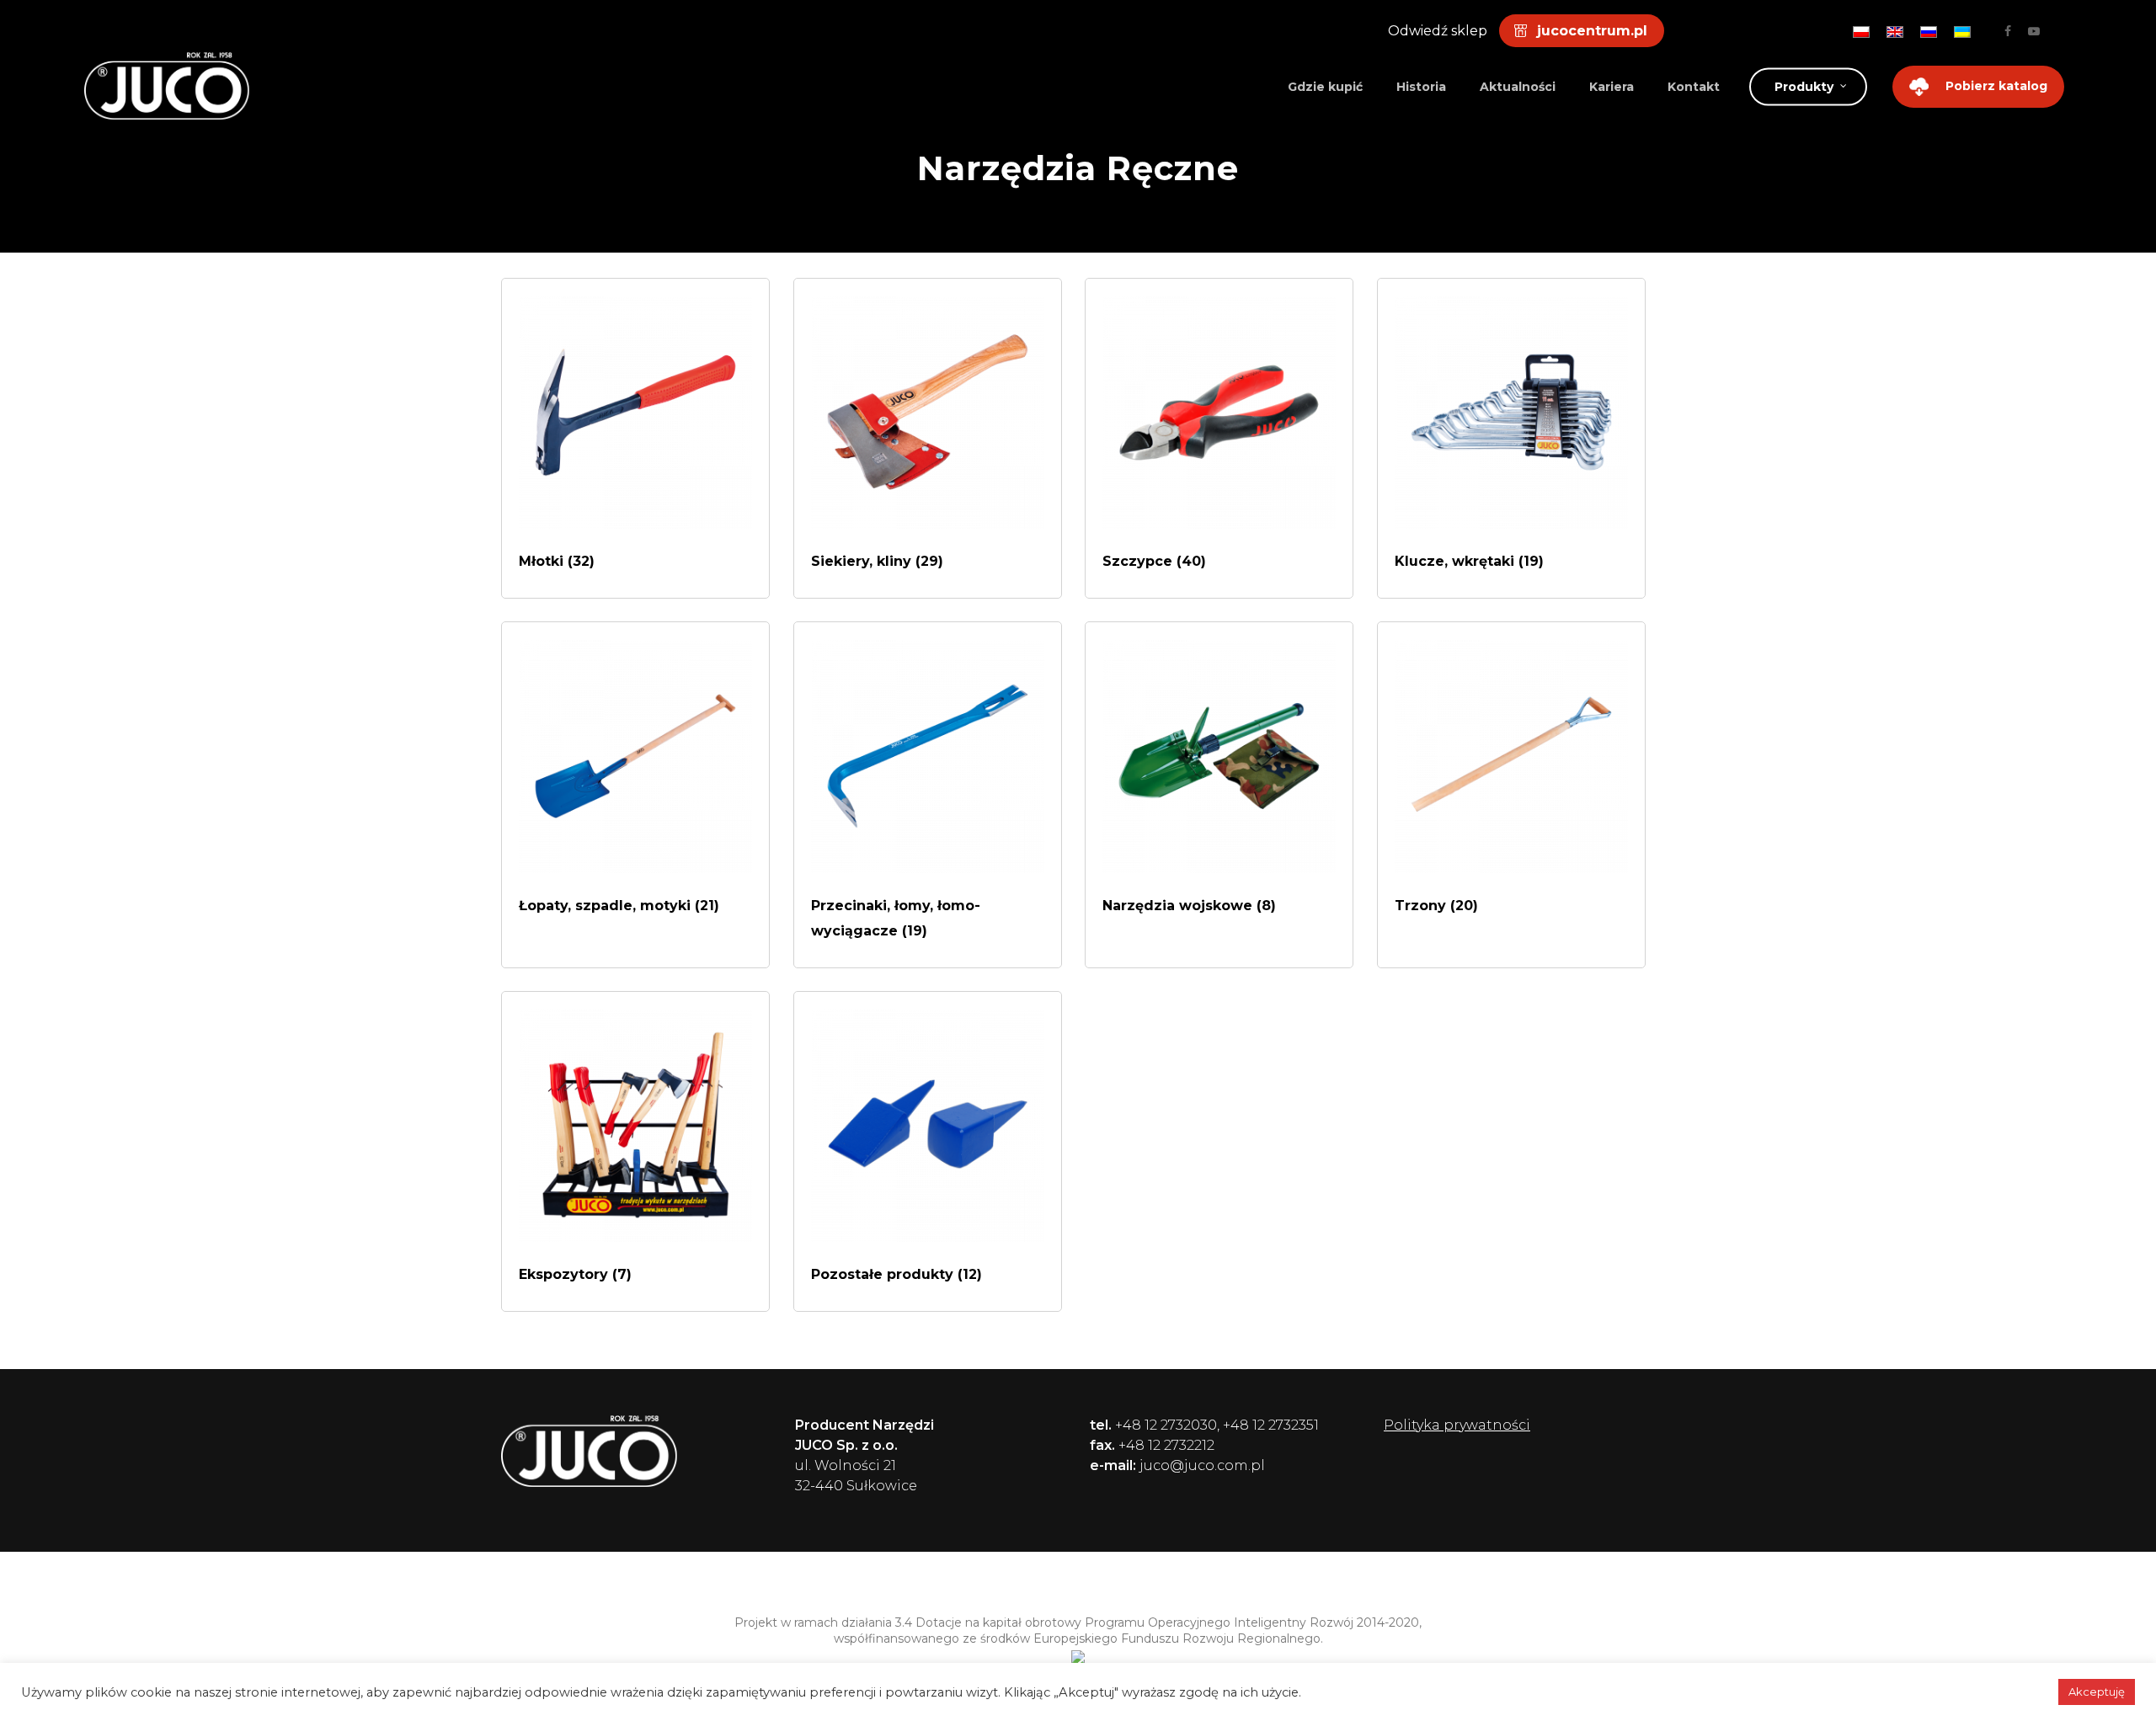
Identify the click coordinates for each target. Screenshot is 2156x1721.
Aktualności (1518, 87)
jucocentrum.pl (1592, 31)
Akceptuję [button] (2097, 1692)
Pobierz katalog (1996, 86)
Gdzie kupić (1325, 87)
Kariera (1612, 87)
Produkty (1804, 87)
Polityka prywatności (1457, 1425)
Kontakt (1694, 87)
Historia (1421, 87)
